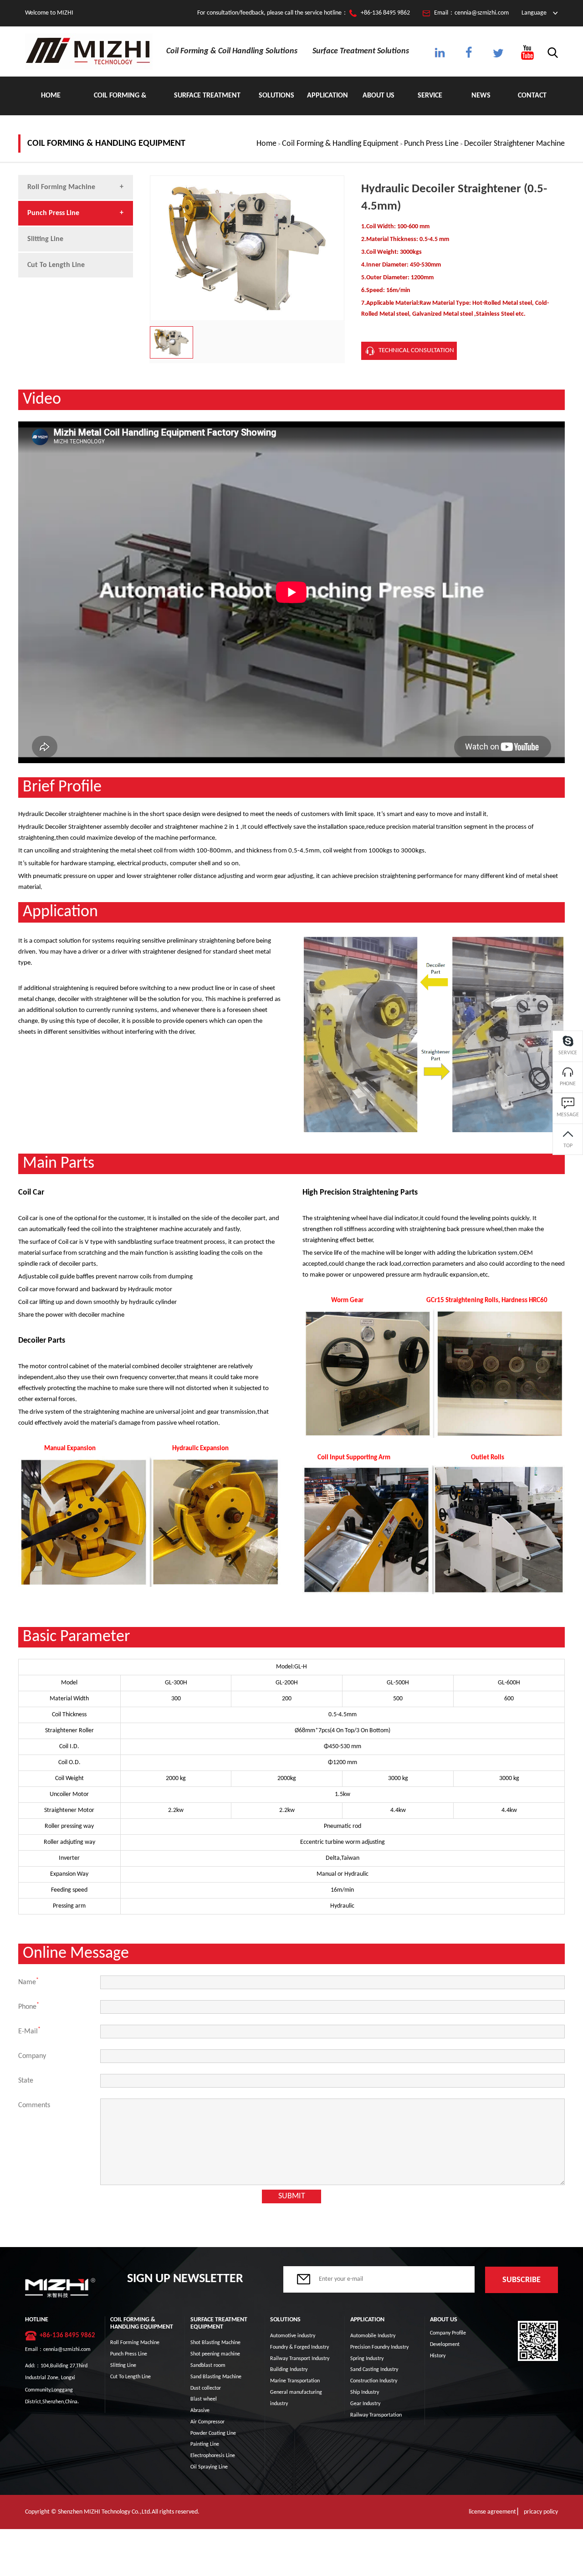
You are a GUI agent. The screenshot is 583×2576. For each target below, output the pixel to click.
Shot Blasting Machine (215, 2343)
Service (430, 96)
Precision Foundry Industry (379, 2347)
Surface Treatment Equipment (207, 104)
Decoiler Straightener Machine (514, 144)
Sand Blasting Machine (216, 2377)
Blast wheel (204, 2399)
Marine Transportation (295, 2381)
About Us (378, 96)
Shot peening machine (215, 2354)
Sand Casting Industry (374, 2370)
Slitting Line (45, 239)
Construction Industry (374, 2381)
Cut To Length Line (56, 265)
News (481, 96)
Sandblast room (208, 2366)
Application (327, 96)
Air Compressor (207, 2422)
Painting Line (205, 2444)
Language (534, 13)
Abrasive (200, 2411)
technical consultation (416, 351)
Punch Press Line (431, 144)
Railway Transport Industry (300, 2359)
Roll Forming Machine (61, 187)
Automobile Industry (373, 2336)
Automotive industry (293, 2336)
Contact (532, 96)
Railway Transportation (376, 2415)
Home (51, 96)
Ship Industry (365, 2392)
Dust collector (206, 2388)
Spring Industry (367, 2359)
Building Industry (289, 2370)
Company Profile (448, 2333)
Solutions (276, 96)
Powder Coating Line (213, 2433)
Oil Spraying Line (209, 2467)
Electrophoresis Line (213, 2456)
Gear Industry (365, 2404)
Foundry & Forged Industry (299, 2347)
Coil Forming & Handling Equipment (120, 104)
